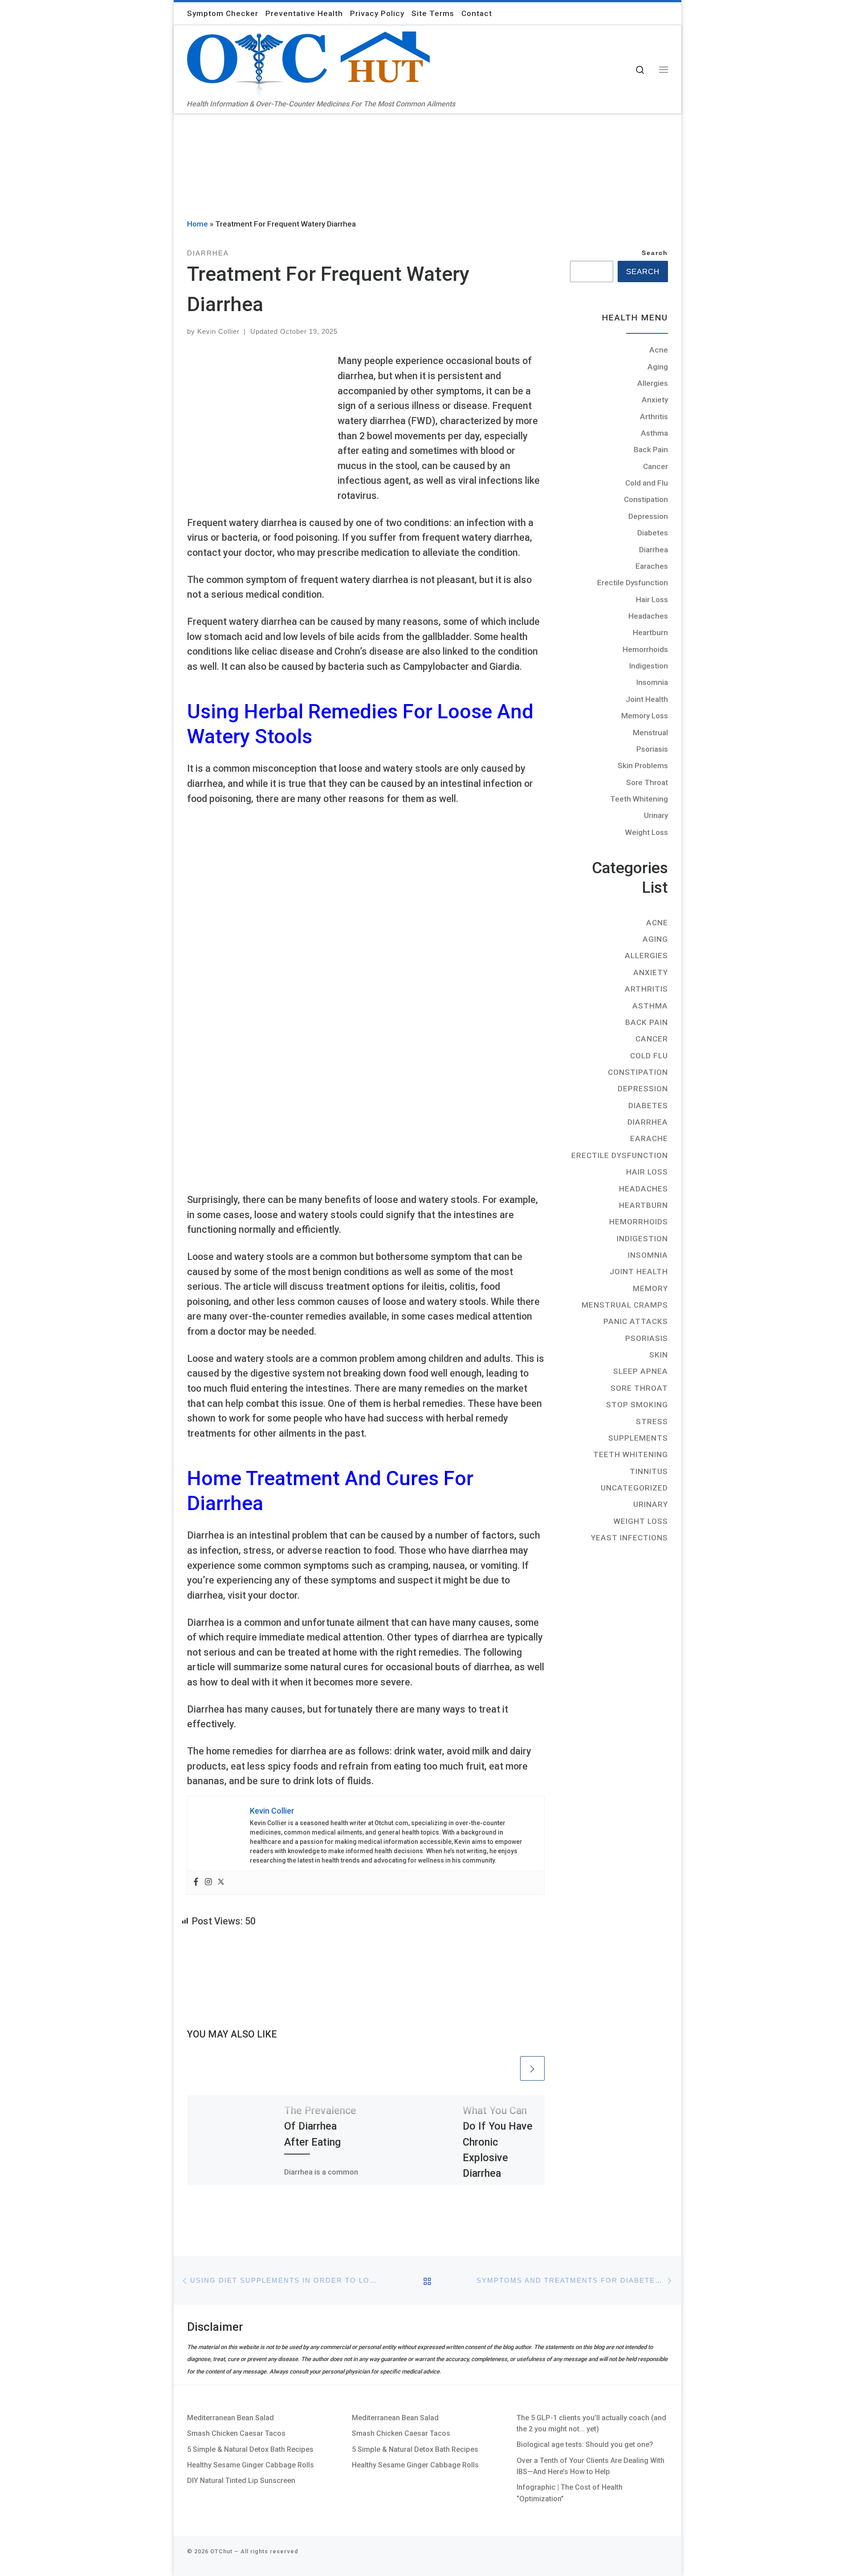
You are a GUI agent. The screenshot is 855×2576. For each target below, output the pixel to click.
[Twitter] (221, 1883)
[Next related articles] (532, 2068)
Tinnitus (649, 1471)
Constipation (646, 499)
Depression (648, 516)
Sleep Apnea (641, 1371)
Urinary (656, 815)
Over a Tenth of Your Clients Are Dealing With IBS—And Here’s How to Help (590, 2466)
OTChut (221, 2551)
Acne (659, 350)
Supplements (638, 1438)
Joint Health (647, 699)
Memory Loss (645, 716)
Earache (649, 1138)
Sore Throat (647, 782)
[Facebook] (196, 1883)
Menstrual (650, 733)
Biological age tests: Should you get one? (585, 2444)
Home (197, 224)
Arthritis (654, 417)
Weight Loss (647, 832)
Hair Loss (652, 599)
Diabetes (653, 533)
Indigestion (649, 666)
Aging (658, 367)
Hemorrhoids (645, 649)
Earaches (652, 566)
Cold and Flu (647, 483)
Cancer (655, 466)
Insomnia (652, 682)
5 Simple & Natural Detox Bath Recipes (250, 2449)
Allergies (653, 383)
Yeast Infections (629, 1538)
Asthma (654, 433)
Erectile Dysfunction (633, 583)
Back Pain (651, 450)
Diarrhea (653, 550)
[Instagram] (208, 1883)
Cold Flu (649, 1056)
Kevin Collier (218, 331)
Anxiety (655, 400)
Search (655, 253)
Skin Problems (643, 766)
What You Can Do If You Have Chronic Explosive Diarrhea (498, 2142)
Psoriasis (652, 749)
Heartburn (650, 632)
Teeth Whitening (639, 799)
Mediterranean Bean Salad (230, 2418)
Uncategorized (634, 1488)
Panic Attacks (636, 1321)
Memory (650, 1288)
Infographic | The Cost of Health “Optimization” (570, 2493)
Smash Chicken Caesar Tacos (236, 2433)
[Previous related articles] (506, 2068)
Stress (652, 1422)
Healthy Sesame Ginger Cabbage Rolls (250, 2465)
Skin (659, 1355)
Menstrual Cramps (625, 1305)
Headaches (648, 616)
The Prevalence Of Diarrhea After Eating (320, 2126)
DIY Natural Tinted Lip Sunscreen (241, 2481)
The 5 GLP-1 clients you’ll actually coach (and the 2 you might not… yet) (591, 2423)
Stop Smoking (637, 1405)
